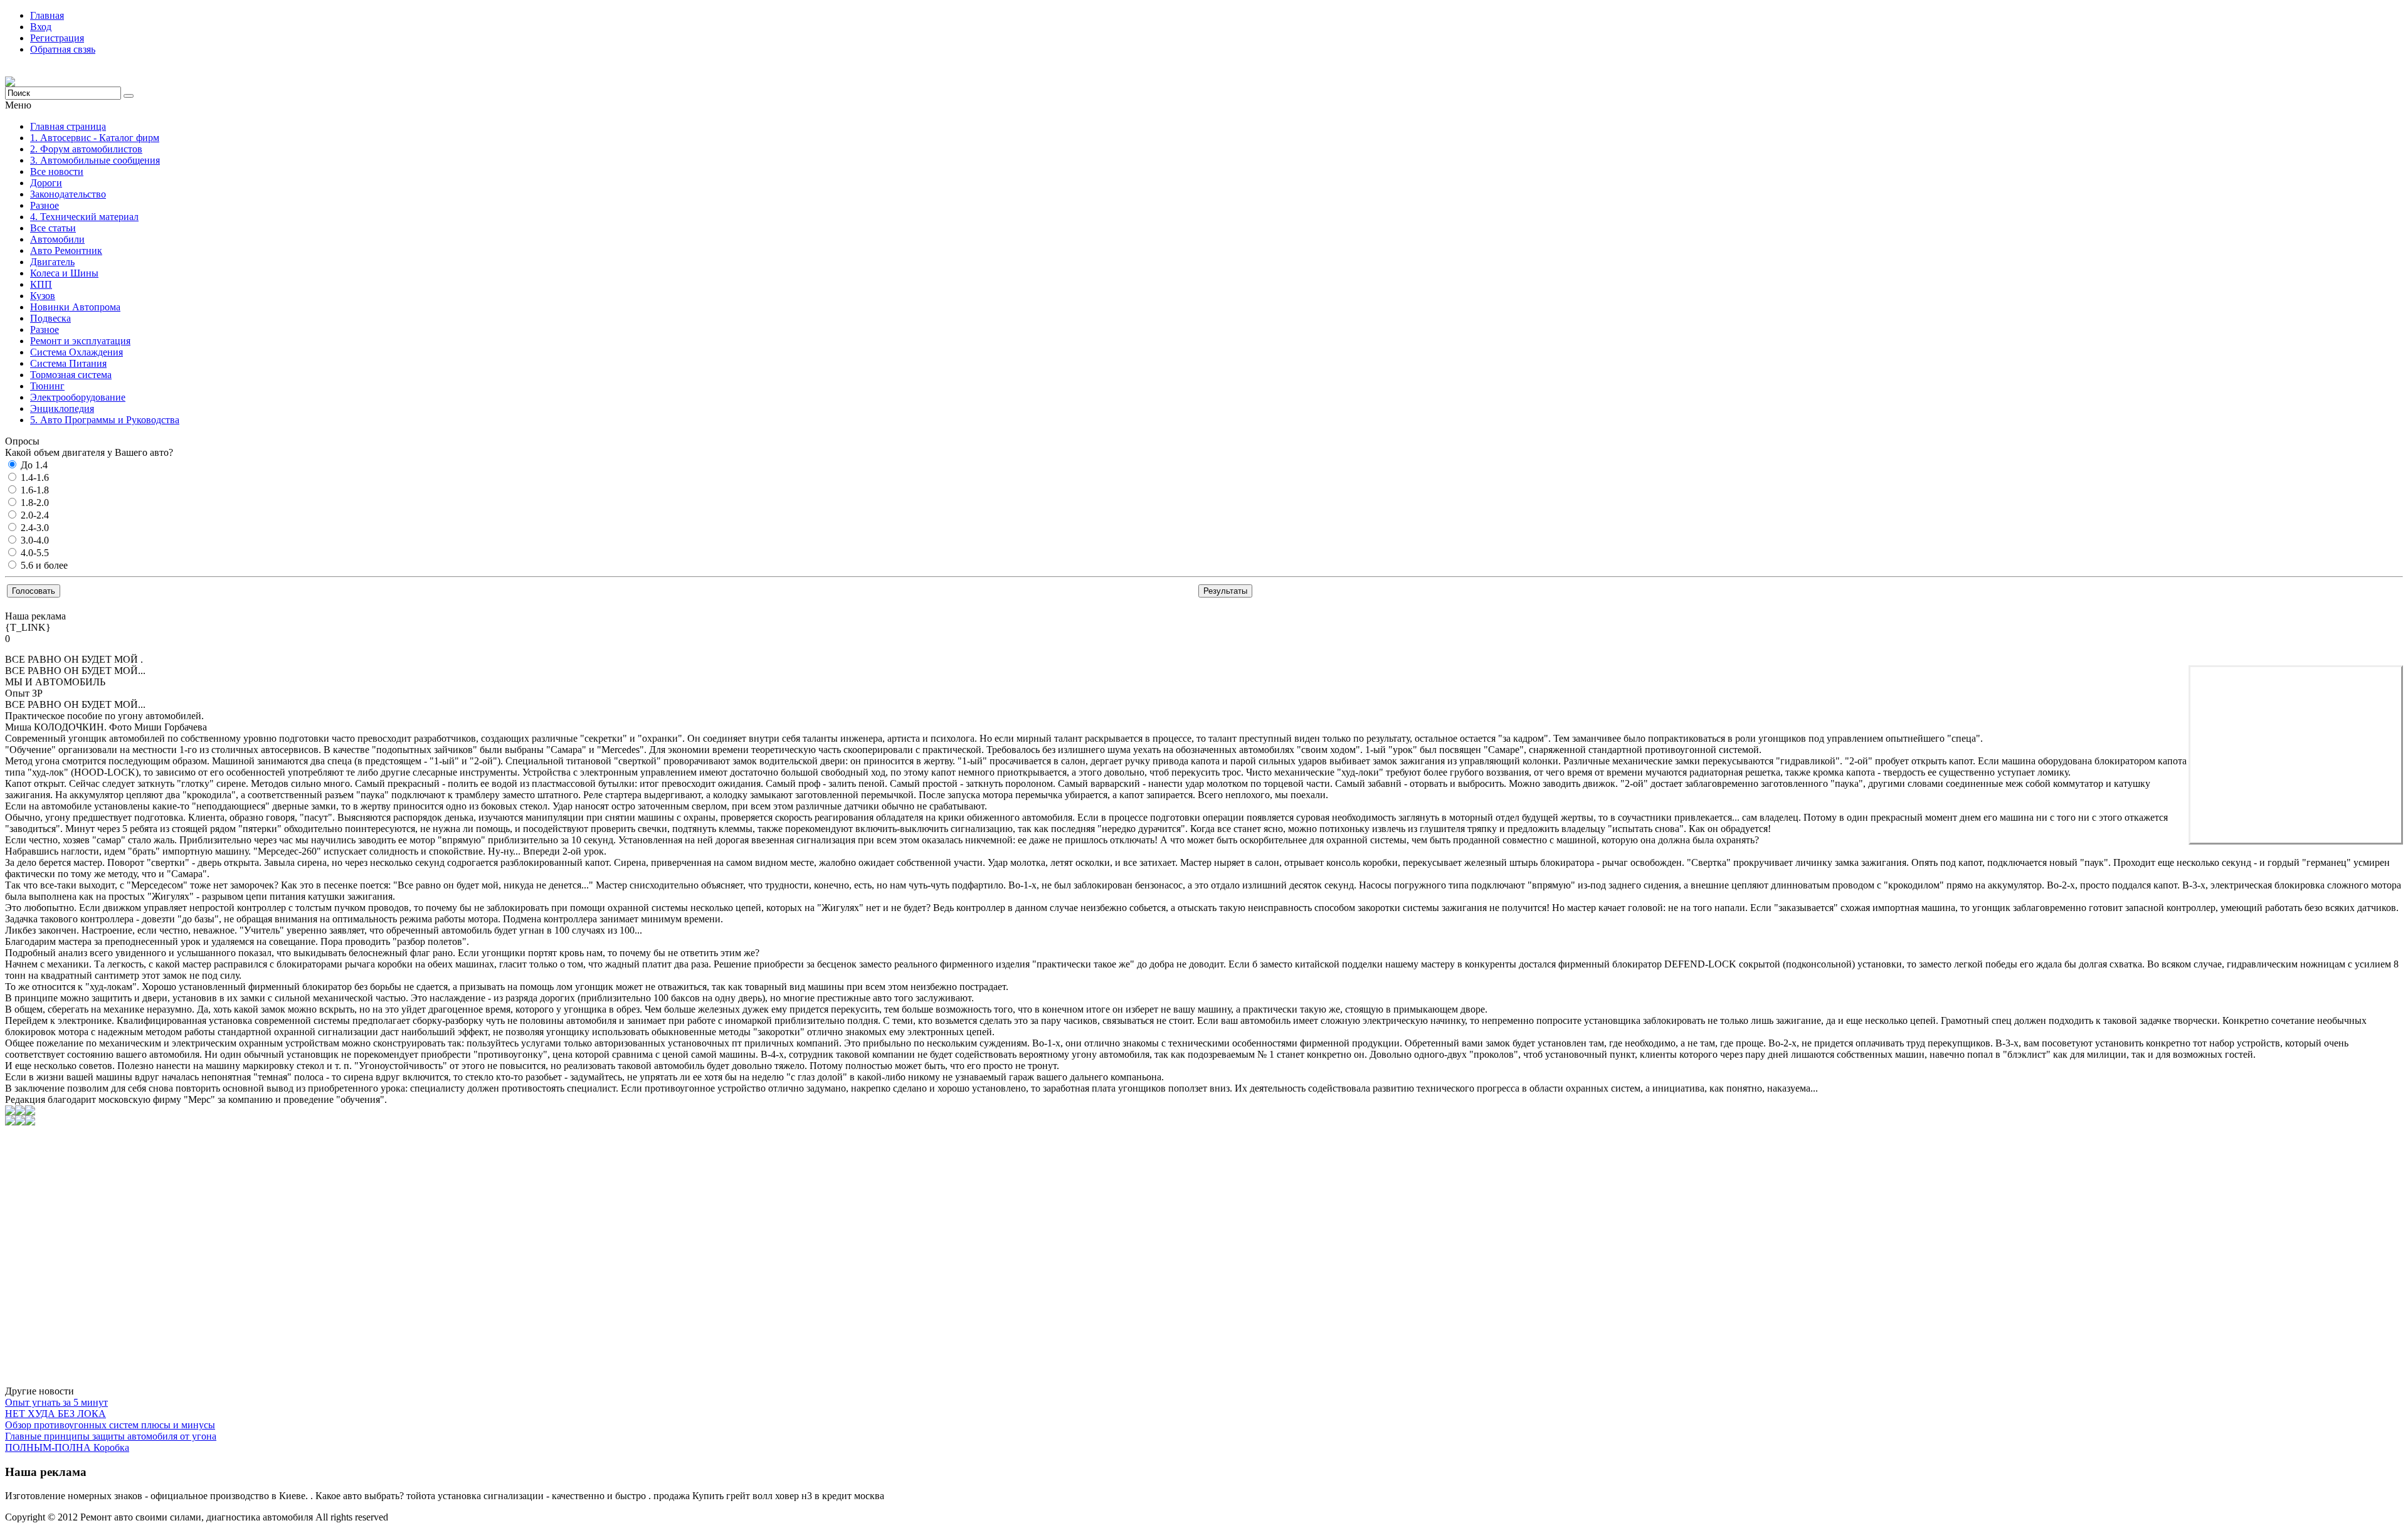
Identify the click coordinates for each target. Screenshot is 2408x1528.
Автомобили (57, 239)
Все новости (57, 171)
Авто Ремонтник (66, 250)
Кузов (43, 296)
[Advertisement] (2296, 755)
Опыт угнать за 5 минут (56, 1402)
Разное (45, 205)
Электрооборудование (78, 397)
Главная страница (68, 126)
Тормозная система (71, 375)
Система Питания (68, 363)
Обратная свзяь (63, 49)
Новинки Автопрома (75, 307)
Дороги (46, 183)
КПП (41, 284)
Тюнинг (47, 386)
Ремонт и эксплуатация (80, 341)
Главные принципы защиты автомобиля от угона (111, 1436)
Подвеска (50, 318)
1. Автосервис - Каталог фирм (95, 138)
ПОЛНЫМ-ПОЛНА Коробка (67, 1447)
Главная (47, 15)
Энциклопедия (62, 408)
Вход (41, 27)
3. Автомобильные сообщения (95, 160)
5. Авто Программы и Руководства (105, 420)
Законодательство (68, 194)
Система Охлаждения (77, 352)
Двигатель (52, 262)
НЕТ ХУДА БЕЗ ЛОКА (55, 1414)
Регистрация (57, 38)
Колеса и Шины (64, 273)
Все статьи (53, 228)
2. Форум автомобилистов (86, 149)
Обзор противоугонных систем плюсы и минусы (110, 1425)
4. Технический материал (84, 217)
